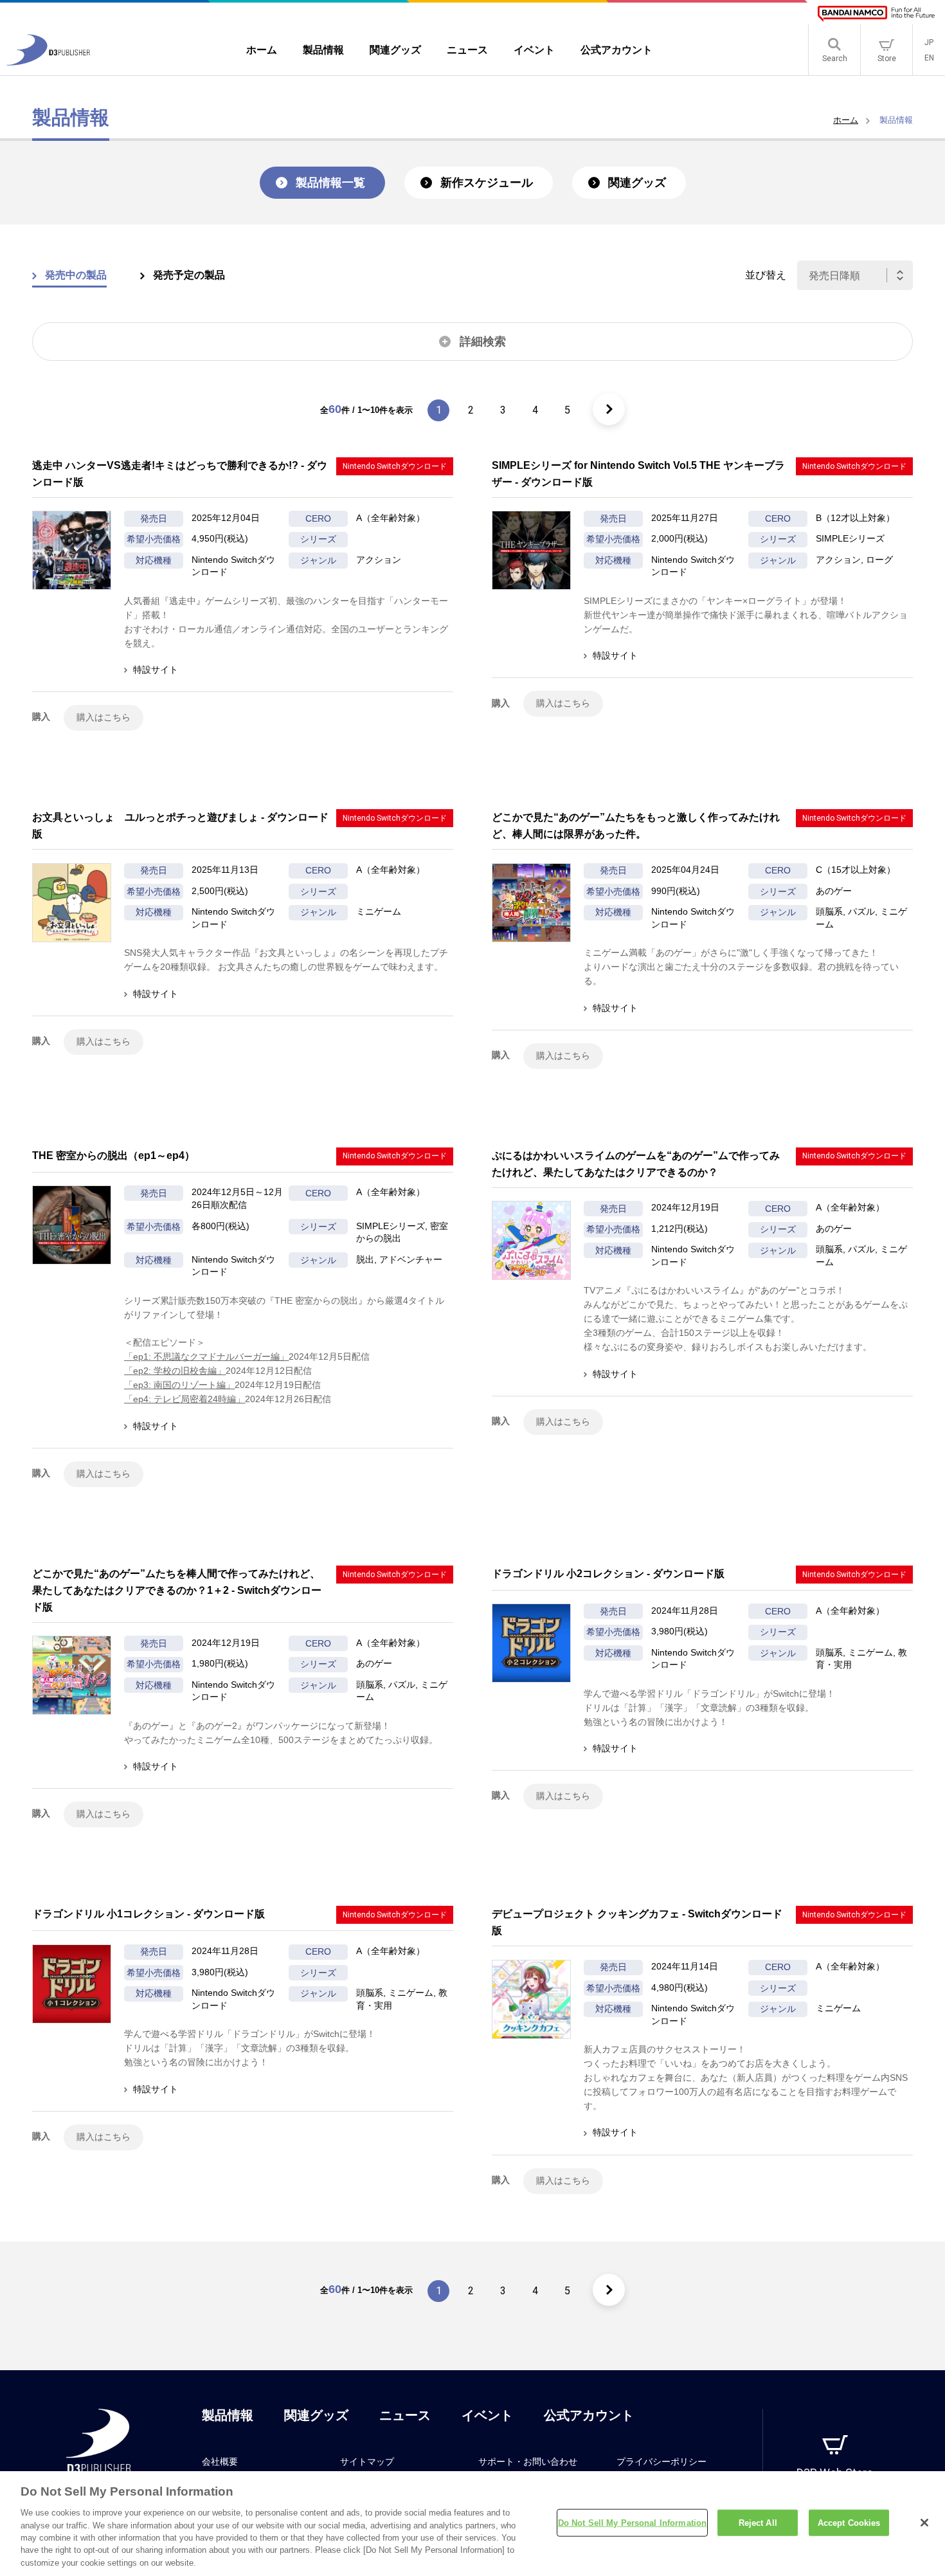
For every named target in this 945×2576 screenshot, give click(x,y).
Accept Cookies (849, 2522)
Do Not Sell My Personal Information (633, 2522)
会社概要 (220, 2462)
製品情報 (228, 2415)
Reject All (758, 2522)
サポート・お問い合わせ (528, 2462)
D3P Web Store (835, 2473)
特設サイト (156, 670)
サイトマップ (367, 2462)
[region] (473, 2524)
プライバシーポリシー (661, 2462)
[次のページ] (609, 409)
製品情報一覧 (330, 183)
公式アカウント (589, 2415)
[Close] (924, 2523)
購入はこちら (104, 717)
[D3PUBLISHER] (48, 62)
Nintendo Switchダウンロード (395, 466)
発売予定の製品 (189, 275)
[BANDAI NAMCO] (876, 14)
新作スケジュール (487, 183)
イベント (487, 2415)
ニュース (405, 2415)
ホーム (846, 120)
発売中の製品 (76, 275)
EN (929, 58)
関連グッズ (637, 183)
